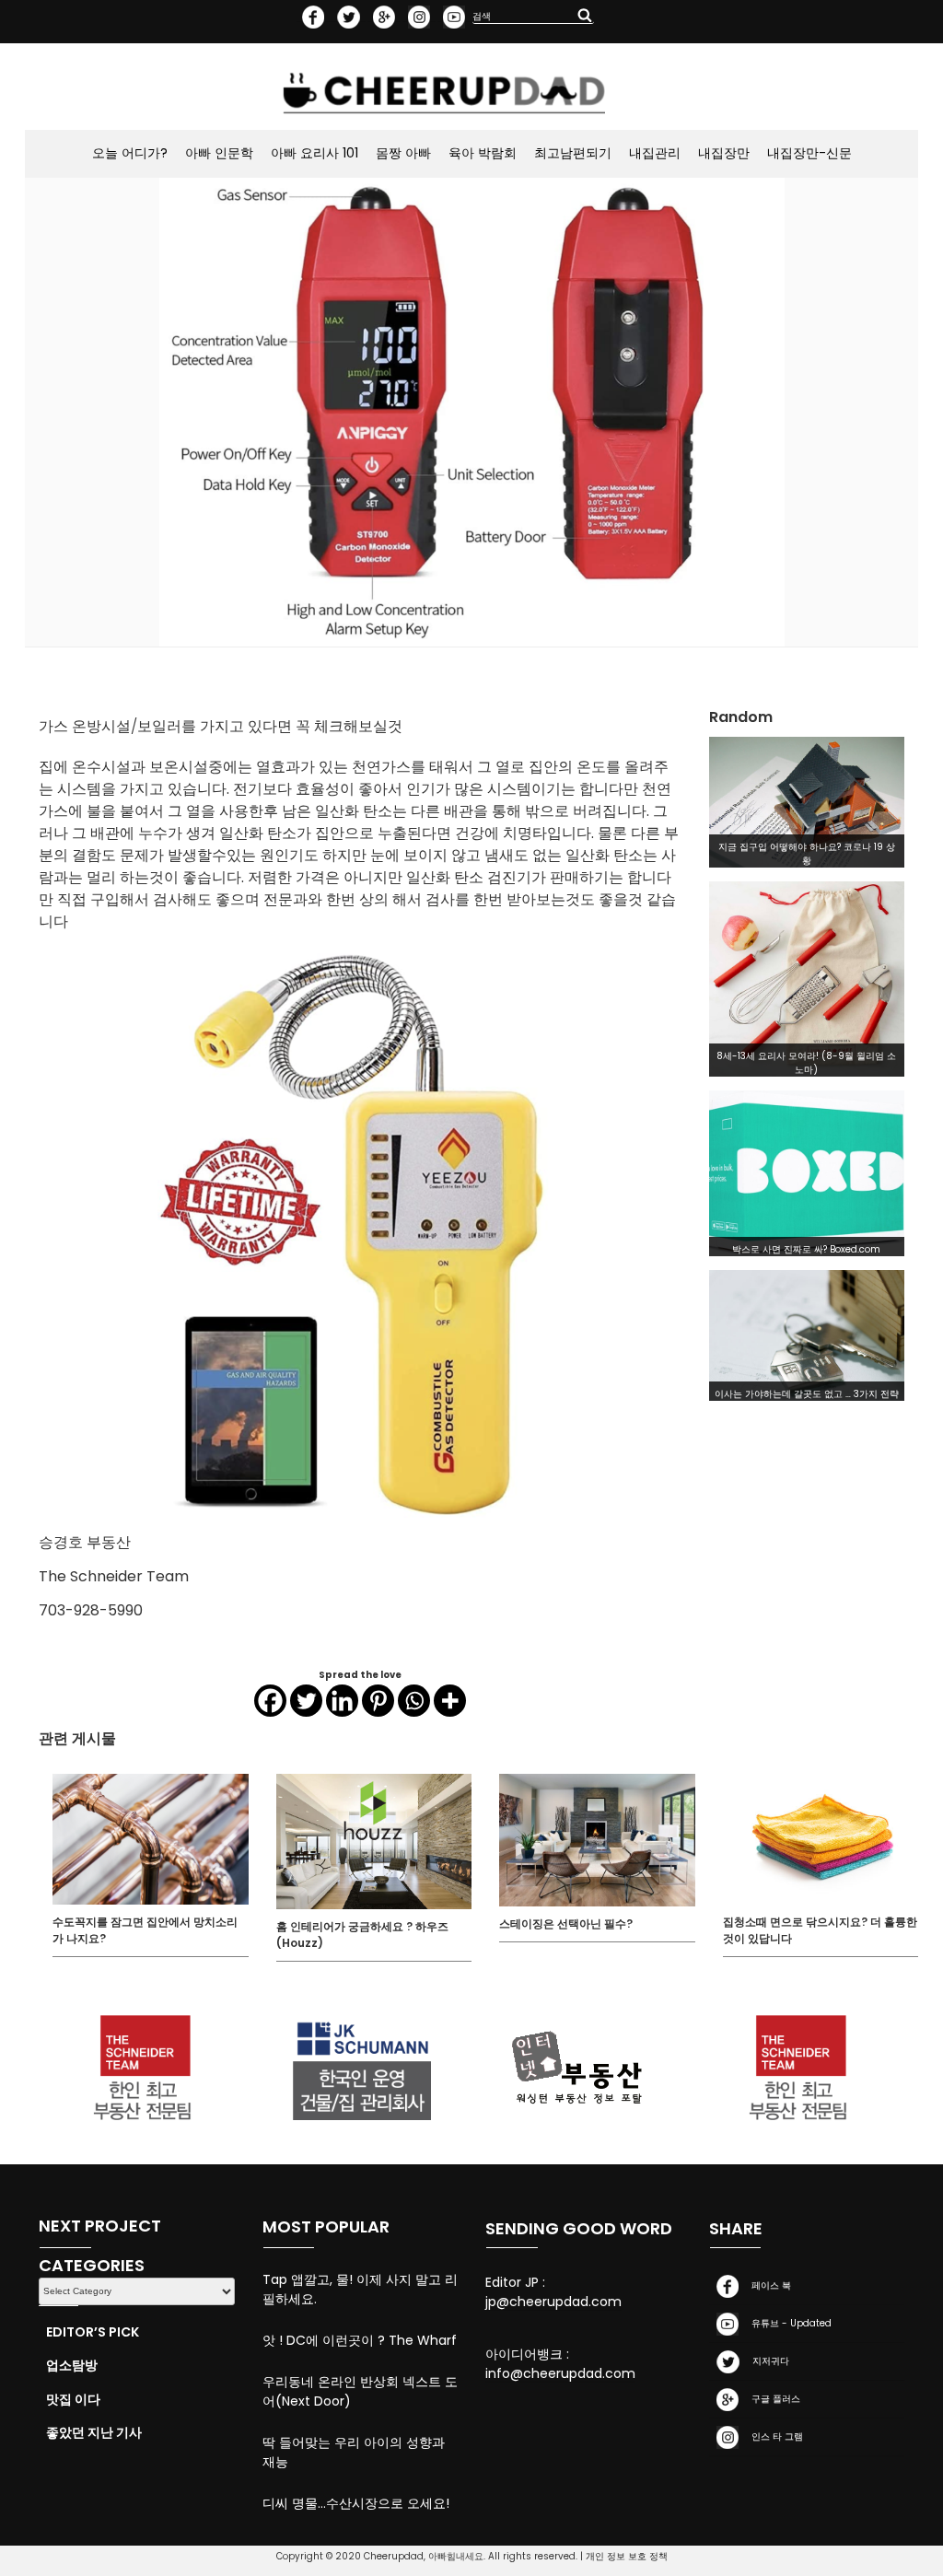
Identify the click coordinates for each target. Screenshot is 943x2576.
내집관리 (655, 153)
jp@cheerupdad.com (553, 2302)
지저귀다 (768, 2361)
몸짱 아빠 (403, 153)
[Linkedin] (342, 1701)
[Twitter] (306, 1701)
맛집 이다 (73, 2399)
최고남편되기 (573, 153)
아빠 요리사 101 (314, 153)
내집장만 (724, 153)
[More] (450, 1701)
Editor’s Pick (93, 2332)
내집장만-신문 (809, 153)
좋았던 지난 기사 (94, 2432)
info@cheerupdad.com (560, 2373)
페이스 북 (768, 2285)
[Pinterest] (378, 1701)
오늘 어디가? (130, 153)
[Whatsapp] (414, 1701)
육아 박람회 (483, 153)
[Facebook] (270, 1701)
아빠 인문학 (219, 153)
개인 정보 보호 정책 (627, 2556)
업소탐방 (72, 2365)
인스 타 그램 (774, 2436)
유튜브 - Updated (789, 2323)
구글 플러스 (773, 2399)
